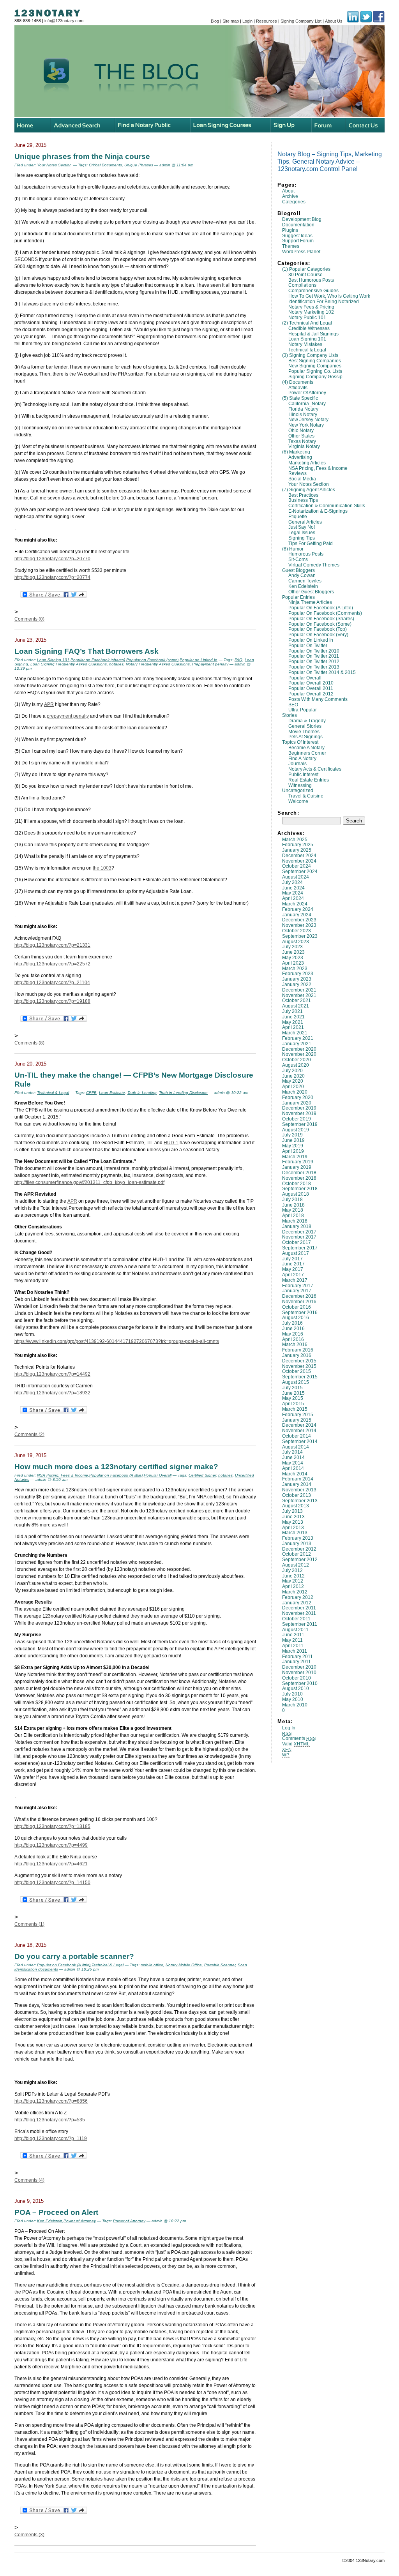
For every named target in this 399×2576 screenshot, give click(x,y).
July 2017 (292, 1259)
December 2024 (299, 856)
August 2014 (296, 1447)
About (288, 191)
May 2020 (293, 1081)
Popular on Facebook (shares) (321, 619)
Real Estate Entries (309, 780)
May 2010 (293, 1699)
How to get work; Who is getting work (329, 296)
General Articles (305, 522)
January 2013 (297, 1544)
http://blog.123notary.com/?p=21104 (52, 983)
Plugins (290, 230)
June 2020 (293, 1076)
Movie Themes (304, 732)
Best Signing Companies (315, 361)
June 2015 (293, 1393)
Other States (301, 436)
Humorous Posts (306, 554)
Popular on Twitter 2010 (314, 651)
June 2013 (293, 1517)
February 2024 (298, 909)
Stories (290, 715)
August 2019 (296, 1130)
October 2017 (297, 1242)
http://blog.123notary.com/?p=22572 (52, 964)
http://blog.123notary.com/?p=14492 (52, 1374)
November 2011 (299, 1613)
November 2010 (299, 1673)
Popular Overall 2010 (311, 683)
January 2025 (297, 850)
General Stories (305, 726)
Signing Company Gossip (315, 377)
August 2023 (296, 942)
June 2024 (293, 888)
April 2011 (293, 1646)
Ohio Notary (301, 431)
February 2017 (298, 1286)
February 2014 (298, 1479)
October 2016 (297, 1307)
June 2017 (293, 1264)
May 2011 (292, 1640)
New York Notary (306, 425)
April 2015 (293, 1404)
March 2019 (295, 1157)
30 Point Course (305, 275)
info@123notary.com (64, 21)
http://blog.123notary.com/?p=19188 (52, 1001)
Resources (267, 21)
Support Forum (298, 241)
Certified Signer (202, 1475)
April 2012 (293, 1586)
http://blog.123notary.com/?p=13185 (52, 1826)
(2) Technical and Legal (307, 323)
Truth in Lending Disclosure (183, 1093)
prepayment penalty (68, 716)
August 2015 (296, 1382)
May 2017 (293, 1269)
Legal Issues (302, 533)
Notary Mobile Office (184, 1965)
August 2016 (296, 1318)
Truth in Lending (142, 1093)
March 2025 (295, 840)
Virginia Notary (304, 446)
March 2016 (295, 1344)
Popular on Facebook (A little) (321, 608)
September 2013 (300, 1501)
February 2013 (298, 1538)
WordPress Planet (301, 252)
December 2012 (299, 1549)
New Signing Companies (315, 366)
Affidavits (298, 388)
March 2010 (295, 1705)
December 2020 (299, 1049)
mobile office (152, 1965)
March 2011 (295, 1651)
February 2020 (298, 1097)
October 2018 (297, 1184)
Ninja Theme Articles (310, 602)
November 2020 (299, 1054)
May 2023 (293, 958)
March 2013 (295, 1533)
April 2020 (293, 1087)
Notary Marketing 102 (311, 312)
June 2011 (293, 1635)
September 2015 (300, 1377)
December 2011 (299, 1608)
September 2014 (300, 1442)
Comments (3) (29, 2535)
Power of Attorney (307, 393)
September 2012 (300, 1560)
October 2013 (297, 1495)
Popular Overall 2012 (311, 694)
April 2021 (293, 1027)
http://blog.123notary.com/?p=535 (50, 2120)
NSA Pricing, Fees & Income (318, 468)
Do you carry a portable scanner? (74, 1956)
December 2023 (299, 920)
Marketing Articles (307, 463)
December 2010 (299, 1667)
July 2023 (292, 947)
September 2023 (300, 936)
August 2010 (296, 1689)
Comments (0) (29, 619)
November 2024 (299, 861)
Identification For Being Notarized (324, 302)
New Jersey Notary (308, 420)
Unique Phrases (139, 165)
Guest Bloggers (298, 570)
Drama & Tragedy (307, 721)
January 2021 (297, 1044)
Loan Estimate (112, 1093)
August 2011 (295, 1630)
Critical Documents (105, 165)
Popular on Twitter (308, 646)
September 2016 (300, 1313)
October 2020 (297, 1060)
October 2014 (297, 1436)
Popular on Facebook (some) (320, 624)
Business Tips (303, 500)
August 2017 (296, 1253)
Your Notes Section (309, 484)
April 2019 (293, 1151)
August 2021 (296, 1006)
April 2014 (293, 1468)
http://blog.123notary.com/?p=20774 (52, 577)
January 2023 (297, 979)
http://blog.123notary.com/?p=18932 (52, 1393)
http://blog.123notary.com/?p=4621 (51, 1864)
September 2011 (300, 1624)
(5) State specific (300, 398)
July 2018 (292, 1200)
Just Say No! (302, 527)
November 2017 (299, 1237)
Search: (288, 813)
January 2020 (297, 1103)
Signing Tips (302, 538)
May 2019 (293, 1146)
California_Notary (307, 404)
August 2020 (296, 1065)
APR (49, 704)
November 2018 (299, 1178)
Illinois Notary (303, 415)
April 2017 (293, 1275)
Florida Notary (303, 409)
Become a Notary (306, 748)
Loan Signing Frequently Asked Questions (69, 664)
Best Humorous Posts (311, 280)
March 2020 (295, 1092)
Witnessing (300, 785)
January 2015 (297, 1420)
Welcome (298, 801)
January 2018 (297, 1226)
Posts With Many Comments (318, 699)
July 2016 (292, 1323)
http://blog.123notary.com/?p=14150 (52, 1883)
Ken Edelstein (303, 586)
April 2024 (293, 898)
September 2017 (300, 1248)
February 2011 (297, 1657)
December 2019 (299, 1108)
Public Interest (303, 775)
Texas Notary (302, 441)
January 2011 (297, 1662)
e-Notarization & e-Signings (318, 511)
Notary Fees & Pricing (311, 307)
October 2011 (296, 1619)
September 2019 (300, 1124)
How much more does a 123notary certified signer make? (116, 1466)
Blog (215, 21)
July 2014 (292, 1452)
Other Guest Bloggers (311, 592)
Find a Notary (302, 759)
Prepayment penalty (210, 664)
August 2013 (296, 1506)
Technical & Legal (307, 350)
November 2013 (299, 1490)
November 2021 (299, 995)
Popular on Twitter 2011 (314, 656)
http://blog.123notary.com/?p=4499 (51, 1845)
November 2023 (299, 925)
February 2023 (298, 974)
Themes (291, 246)
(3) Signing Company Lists (310, 355)
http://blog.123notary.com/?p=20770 (52, 559)
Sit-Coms (298, 559)
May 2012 (293, 1581)
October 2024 (297, 866)
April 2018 (293, 1216)
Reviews (297, 473)
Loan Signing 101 (307, 339)
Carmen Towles (305, 581)
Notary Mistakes (305, 344)
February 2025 (298, 845)
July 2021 (292, 1011)
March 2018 (295, 1221)
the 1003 (102, 868)
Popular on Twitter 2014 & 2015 (322, 672)
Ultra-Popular (303, 710)
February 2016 (298, 1350)
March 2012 (295, 1592)
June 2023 (293, 952)
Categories (294, 202)
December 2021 (299, 990)
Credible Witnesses (309, 328)
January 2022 (297, 985)
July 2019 (292, 1135)
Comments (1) (29, 1924)
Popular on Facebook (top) (318, 629)
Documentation (298, 225)
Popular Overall (305, 678)
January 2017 (297, 1291)
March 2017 (295, 1280)
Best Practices (303, 495)
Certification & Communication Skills (327, 506)
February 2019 (298, 1162)
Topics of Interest (300, 742)
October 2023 (297, 931)
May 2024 (293, 893)
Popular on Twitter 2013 (314, 667)
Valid (296, 1744)
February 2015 (298, 1415)
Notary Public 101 (307, 318)
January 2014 (297, 1484)
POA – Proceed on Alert (56, 2212)
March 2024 (295, 904)
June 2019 (293, 1140)
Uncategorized (298, 790)
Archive (290, 196)
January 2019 (297, 1167)
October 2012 (297, 1554)
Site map (231, 21)
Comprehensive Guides (313, 291)
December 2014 (299, 1425)
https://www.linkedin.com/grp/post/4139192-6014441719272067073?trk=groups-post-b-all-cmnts (117, 1341)
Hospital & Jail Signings (313, 334)
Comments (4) (29, 2180)
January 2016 (297, 1355)
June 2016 (293, 1329)
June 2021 (293, 1017)
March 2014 (295, 1474)
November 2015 (299, 1366)
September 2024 (300, 872)
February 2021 (298, 1038)
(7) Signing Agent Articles (309, 490)
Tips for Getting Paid (311, 543)
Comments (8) (29, 1043)
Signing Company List (301, 21)
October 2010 (297, 1678)
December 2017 (299, 1232)
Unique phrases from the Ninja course (82, 156)
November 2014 (299, 1431)
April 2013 (293, 1528)
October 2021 (297, 1000)
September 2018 (300, 1189)
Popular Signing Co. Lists (315, 371)
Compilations (302, 285)
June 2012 (293, 1576)
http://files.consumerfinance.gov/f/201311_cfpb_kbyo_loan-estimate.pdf (89, 1182)
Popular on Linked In (311, 640)
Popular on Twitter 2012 (314, 662)
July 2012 (292, 1570)
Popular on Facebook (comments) (325, 613)
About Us (334, 21)
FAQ (238, 660)
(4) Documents (298, 382)
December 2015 (299, 1361)
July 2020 (292, 1071)
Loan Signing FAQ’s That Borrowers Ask (87, 651)
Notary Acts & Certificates (315, 769)
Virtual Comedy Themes (314, 565)
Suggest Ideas (297, 236)
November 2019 (299, 1113)
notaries (116, 664)
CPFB (91, 1093)
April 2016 (293, 1339)
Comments (299, 1738)
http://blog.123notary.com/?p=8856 (51, 2101)
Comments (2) (29, 1434)
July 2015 (292, 1388)
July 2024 (292, 882)
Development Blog (302, 219)
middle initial (93, 763)
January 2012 (297, 1603)
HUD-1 (171, 1143)
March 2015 (295, 1409)
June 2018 (293, 1205)
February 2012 (298, 1597)
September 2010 (300, 1683)
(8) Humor (293, 549)
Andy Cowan (302, 575)
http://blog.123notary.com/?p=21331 (52, 945)
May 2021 (293, 1022)
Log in (289, 1728)
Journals (297, 764)
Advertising (300, 457)
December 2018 (299, 1173)
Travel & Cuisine (306, 796)
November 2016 (299, 1302)
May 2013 (293, 1522)
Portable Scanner (220, 1965)
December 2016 (299, 1296)
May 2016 (293, 1334)
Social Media (302, 479)
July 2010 (292, 1694)
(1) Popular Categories (306, 269)
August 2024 (296, 877)
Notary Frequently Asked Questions (158, 664)
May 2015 (293, 1398)
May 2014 (293, 1463)
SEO (293, 705)
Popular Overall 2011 (311, 688)
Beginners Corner (307, 753)
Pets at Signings (305, 737)
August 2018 (296, 1194)
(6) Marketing (296, 452)
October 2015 (297, 1371)
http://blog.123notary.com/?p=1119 (51, 2138)
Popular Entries (298, 597)
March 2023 (295, 969)
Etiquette (298, 517)
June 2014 (293, 1457)
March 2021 (295, 1033)
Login (247, 21)
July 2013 (292, 1511)
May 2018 (293, 1210)
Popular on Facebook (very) (318, 635)
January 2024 (297, 915)
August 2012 (296, 1565)
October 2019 (297, 1119)
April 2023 (293, 963)
